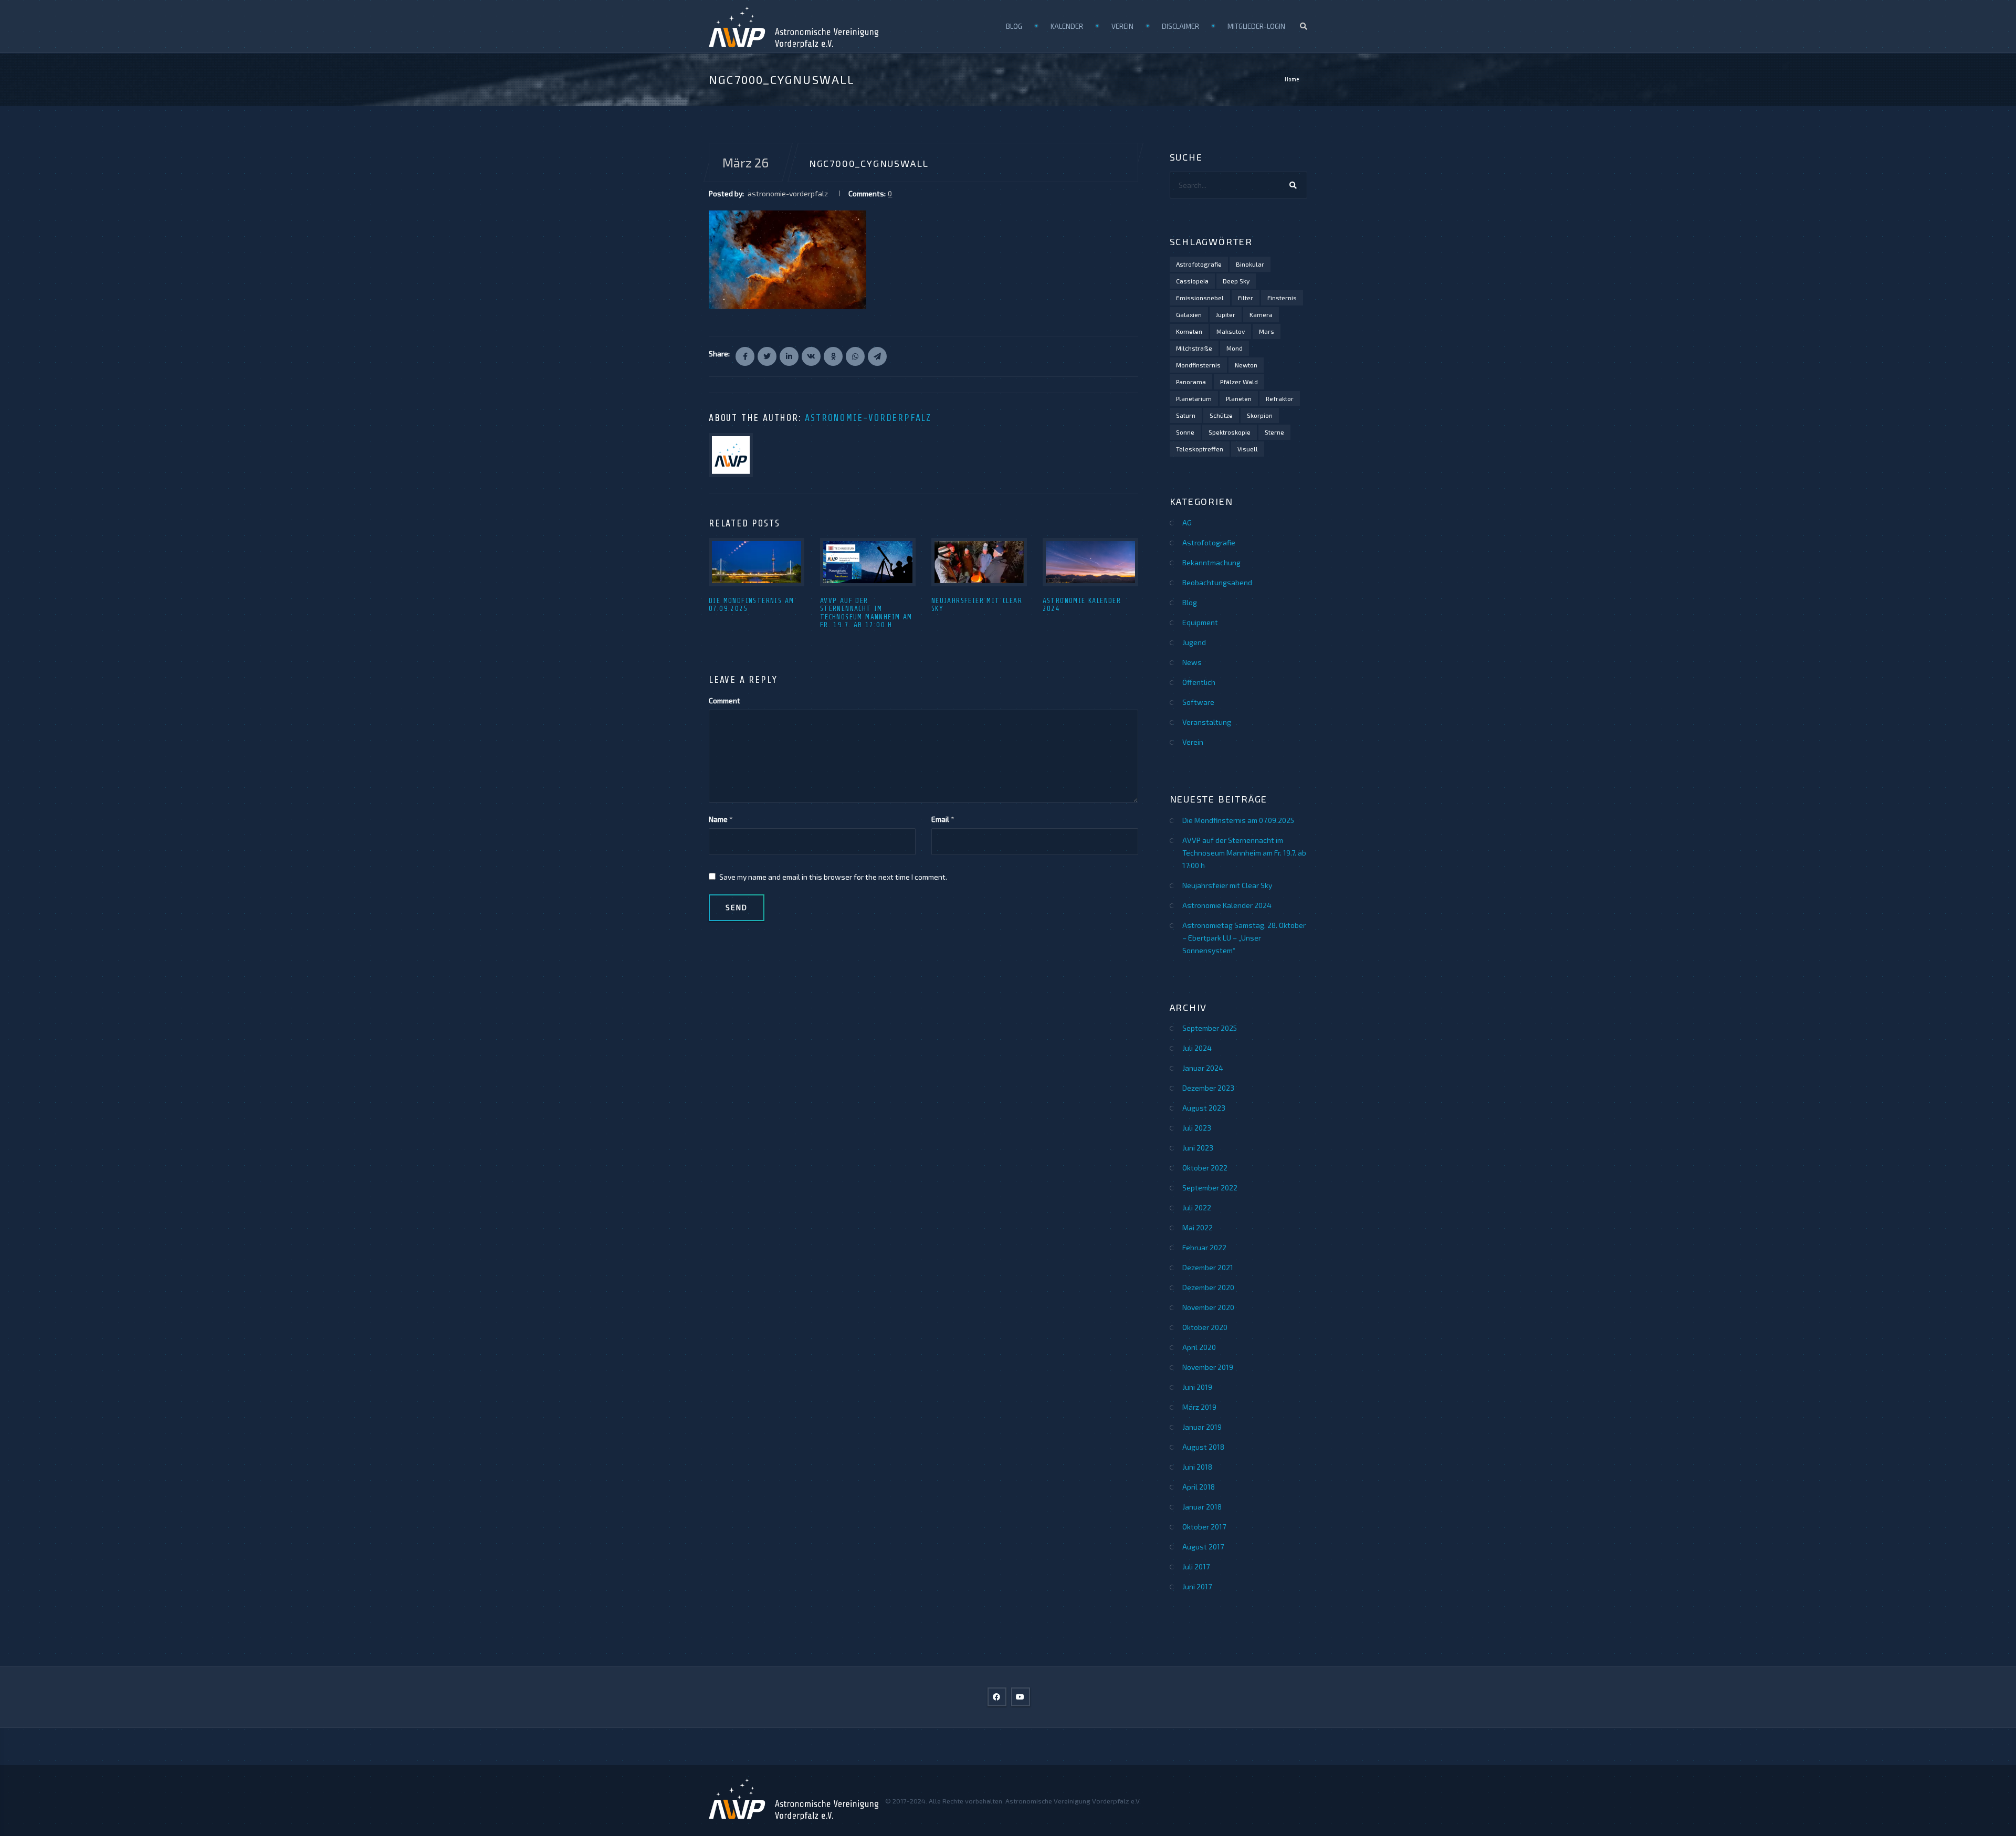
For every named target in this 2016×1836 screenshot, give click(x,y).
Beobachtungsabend (1217, 582)
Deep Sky (1236, 281)
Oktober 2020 (1205, 1327)
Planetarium (1194, 398)
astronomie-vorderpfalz (868, 418)
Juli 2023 (1197, 1128)
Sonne (1185, 432)
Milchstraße (1194, 348)
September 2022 (1210, 1188)
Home (1292, 79)
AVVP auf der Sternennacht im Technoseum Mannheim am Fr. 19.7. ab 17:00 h (866, 613)
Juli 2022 (1197, 1207)
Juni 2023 (1198, 1148)
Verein (1122, 26)
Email (940, 819)
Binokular (1250, 264)
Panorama (1191, 382)
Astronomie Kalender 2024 (1227, 905)
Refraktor (1280, 398)
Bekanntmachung (1211, 562)
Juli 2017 (1196, 1566)
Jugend (1194, 642)
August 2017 (1203, 1547)
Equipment (1200, 622)
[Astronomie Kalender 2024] (1090, 562)
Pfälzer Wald (1239, 382)
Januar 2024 (1203, 1068)
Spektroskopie (1230, 432)
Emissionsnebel (1200, 298)
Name (718, 819)
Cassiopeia (1192, 281)
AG (1187, 523)
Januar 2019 (1202, 1427)
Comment (724, 700)
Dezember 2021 (1208, 1267)
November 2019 (1208, 1367)
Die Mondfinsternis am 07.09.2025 (1238, 820)
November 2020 (1208, 1307)
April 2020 (1199, 1347)
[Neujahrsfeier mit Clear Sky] (979, 562)
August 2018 (1203, 1447)
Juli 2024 (1197, 1048)
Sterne (1274, 432)
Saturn (1186, 415)
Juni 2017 (1197, 1586)
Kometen (1189, 331)
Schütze (1221, 415)
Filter (1246, 298)
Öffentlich (1199, 682)
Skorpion (1260, 415)
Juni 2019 (1197, 1387)
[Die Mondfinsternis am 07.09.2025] (757, 562)
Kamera (1261, 314)
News (1192, 662)
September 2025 (1210, 1028)
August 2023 (1204, 1108)
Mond (1235, 348)
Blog (1014, 26)
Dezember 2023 (1208, 1088)
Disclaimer (1180, 26)
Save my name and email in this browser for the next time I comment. (833, 877)
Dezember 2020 (1208, 1287)
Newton (1246, 365)
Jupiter (1226, 314)
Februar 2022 (1204, 1247)
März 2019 (1199, 1407)
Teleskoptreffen (1200, 449)
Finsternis (1282, 298)
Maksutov (1231, 331)
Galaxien (1189, 314)
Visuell (1248, 449)
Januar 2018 (1202, 1507)
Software (1198, 702)
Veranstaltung (1207, 722)
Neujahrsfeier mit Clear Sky (1227, 885)
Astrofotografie (1199, 264)
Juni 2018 (1197, 1467)
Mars (1267, 331)
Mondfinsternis (1198, 365)
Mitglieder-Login (1256, 26)
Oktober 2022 (1205, 1168)
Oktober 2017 (1204, 1527)
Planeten (1239, 398)
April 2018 (1199, 1487)
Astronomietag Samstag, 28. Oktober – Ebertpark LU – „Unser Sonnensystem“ (1244, 938)
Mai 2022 (1198, 1227)
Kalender (1067, 26)
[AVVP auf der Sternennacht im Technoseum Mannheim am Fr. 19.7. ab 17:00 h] (868, 562)
